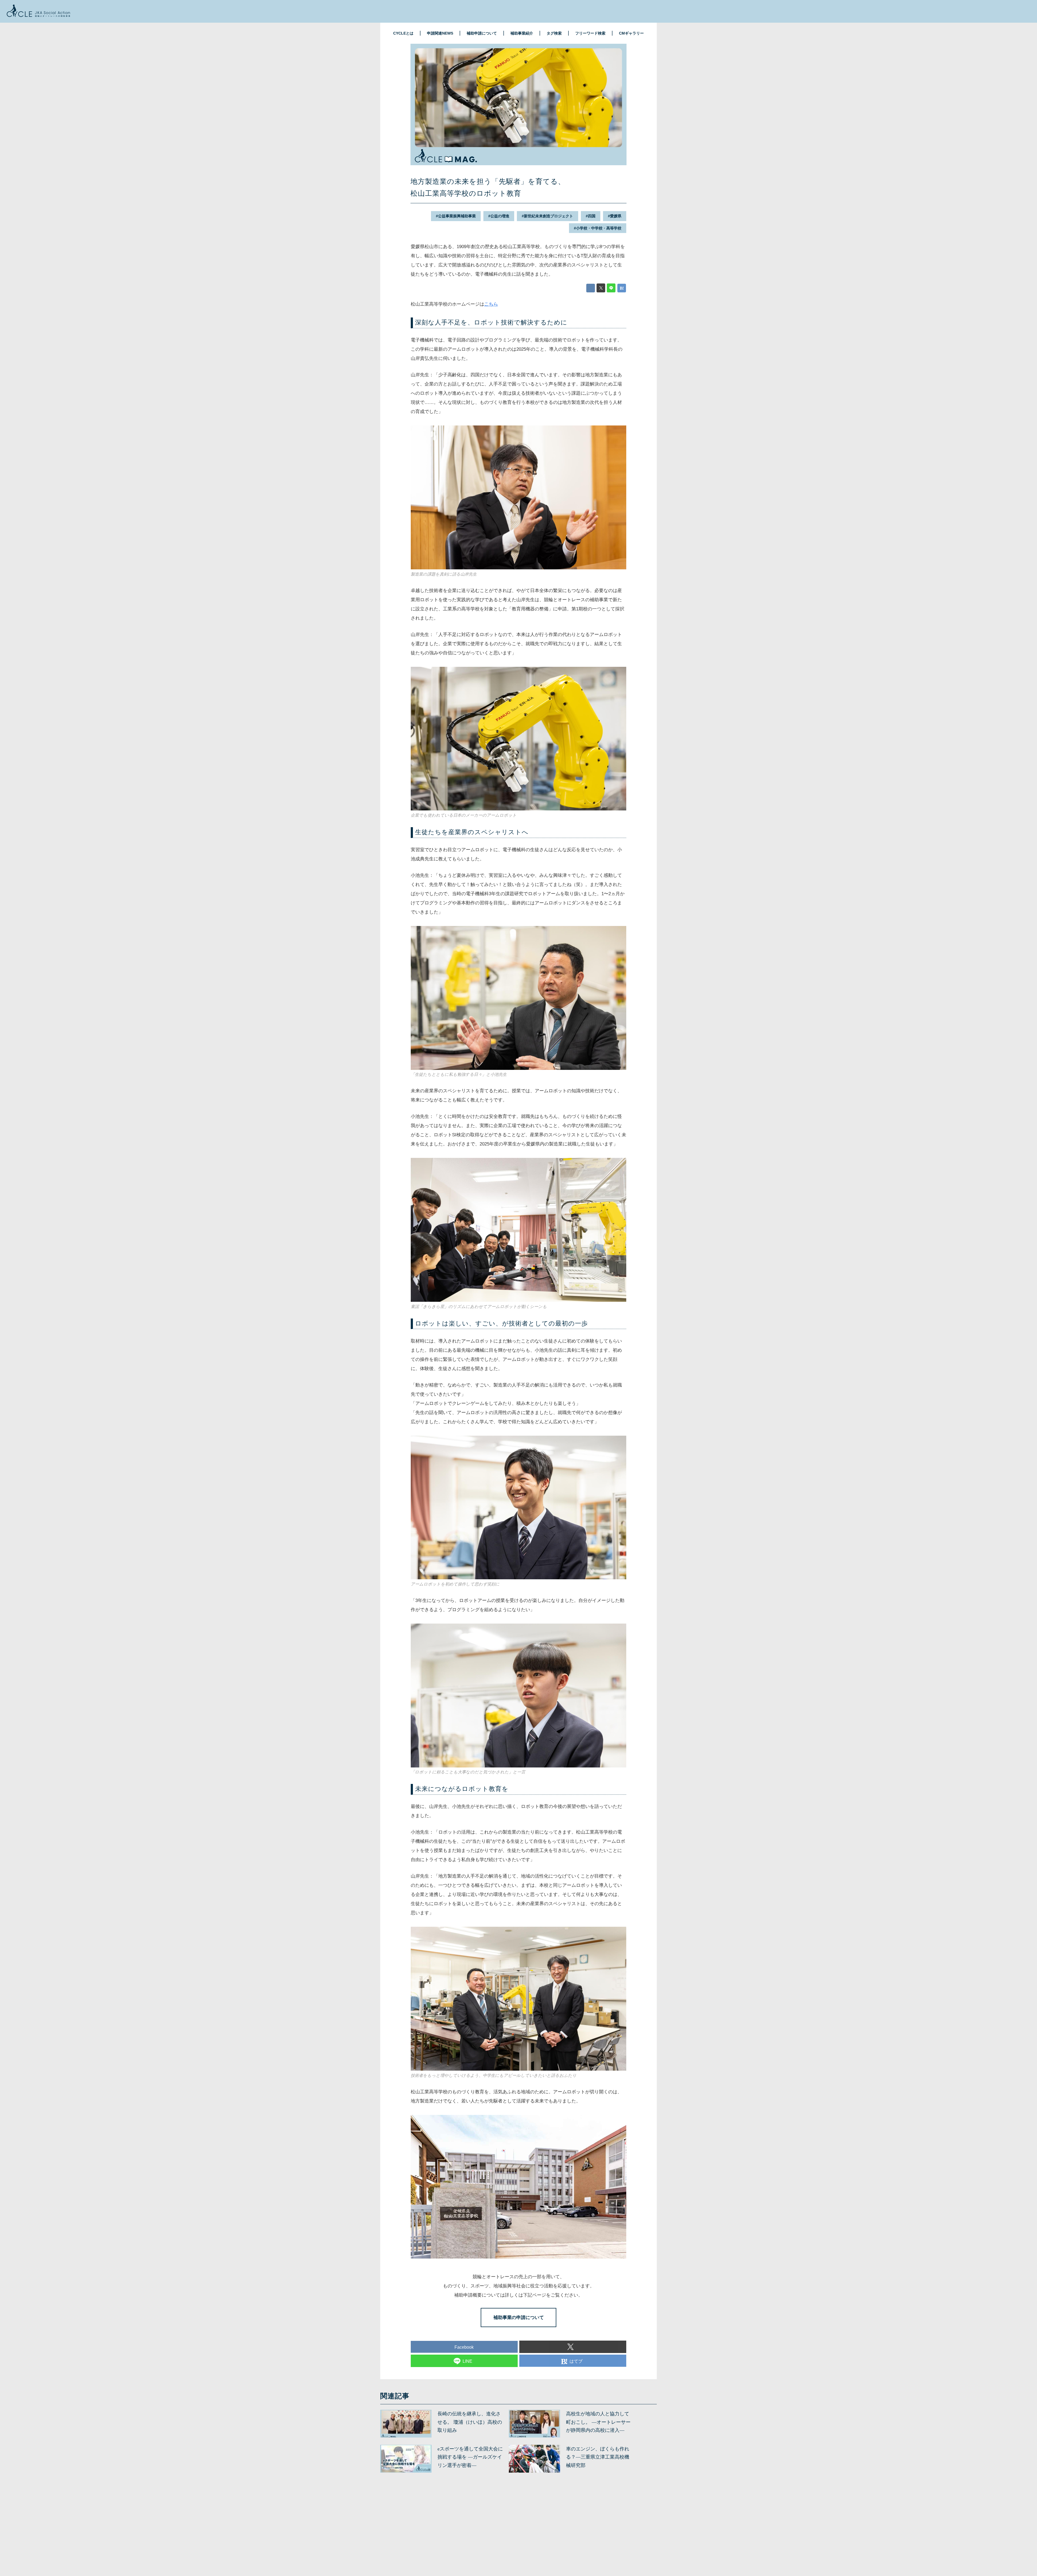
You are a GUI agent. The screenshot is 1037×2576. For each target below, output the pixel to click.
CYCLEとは (403, 33)
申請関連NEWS (440, 33)
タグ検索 (554, 33)
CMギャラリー (631, 33)
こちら (491, 304)
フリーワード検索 (590, 33)
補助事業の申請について (519, 2318)
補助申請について (482, 33)
